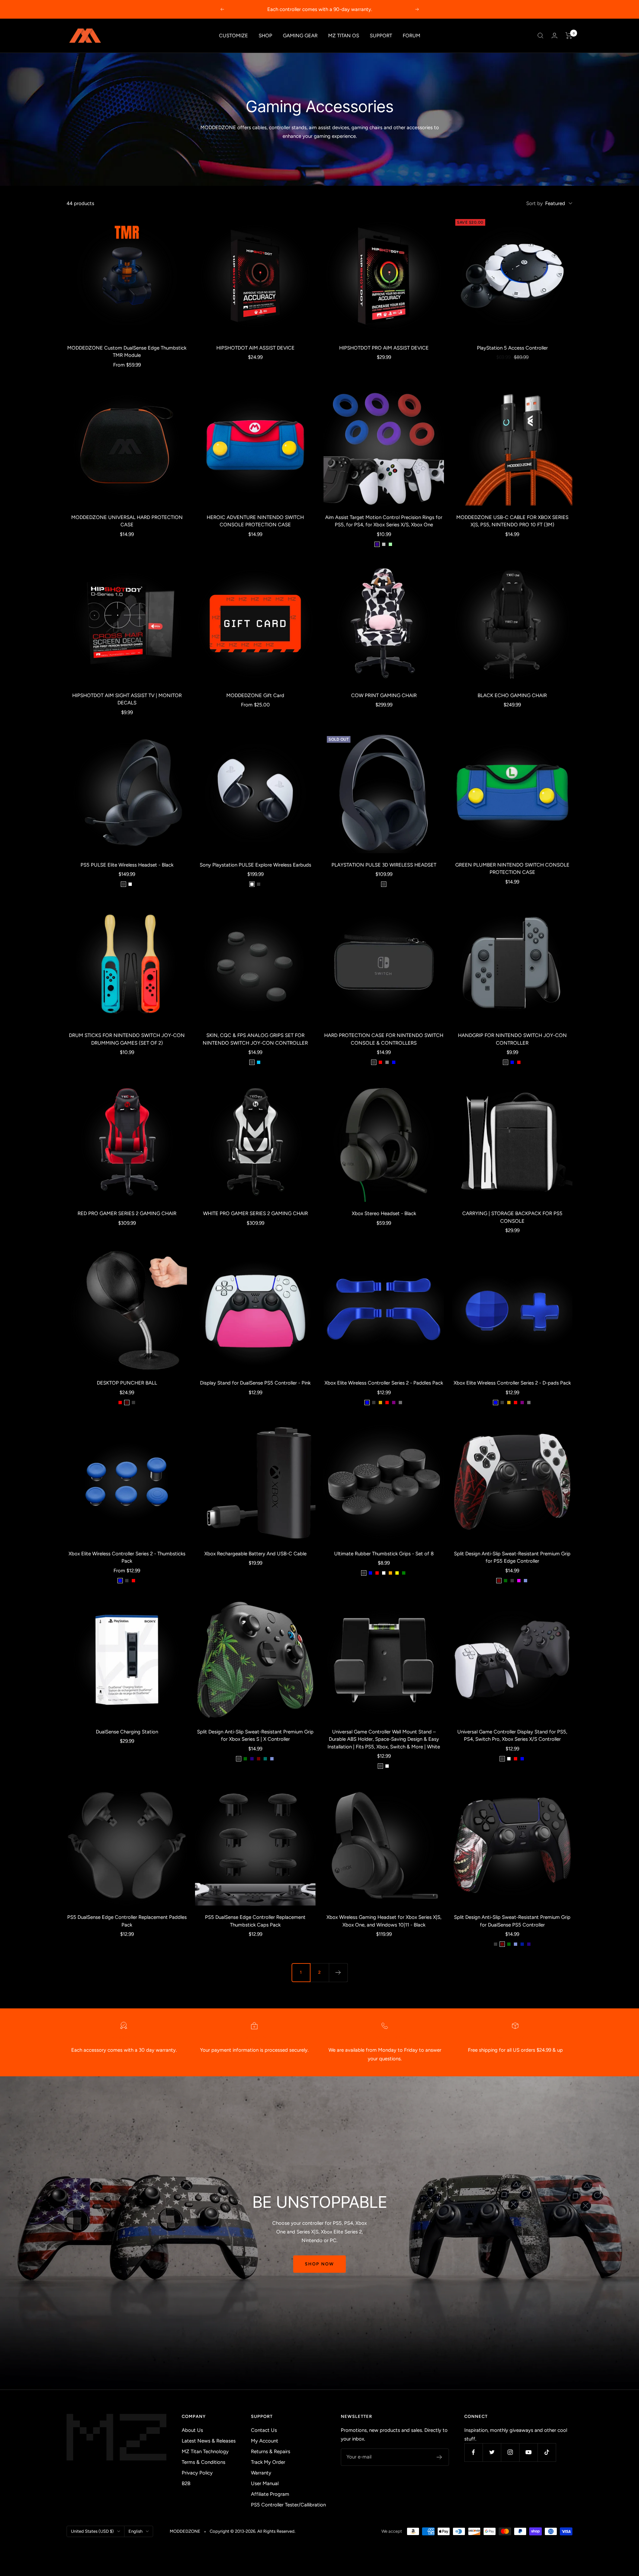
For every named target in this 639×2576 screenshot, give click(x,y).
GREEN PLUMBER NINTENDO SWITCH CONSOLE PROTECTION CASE (512, 869)
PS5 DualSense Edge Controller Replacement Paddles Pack (127, 1921)
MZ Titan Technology (205, 2451)
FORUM (412, 36)
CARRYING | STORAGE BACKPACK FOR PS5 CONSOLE (512, 1217)
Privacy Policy (197, 2473)
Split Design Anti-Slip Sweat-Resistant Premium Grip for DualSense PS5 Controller (512, 1921)
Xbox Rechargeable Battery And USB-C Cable (255, 1554)
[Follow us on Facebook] (473, 2452)
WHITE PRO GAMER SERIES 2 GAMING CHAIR (255, 1213)
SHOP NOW (319, 2264)
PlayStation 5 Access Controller (512, 348)
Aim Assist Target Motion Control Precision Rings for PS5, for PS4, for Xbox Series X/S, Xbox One (384, 521)
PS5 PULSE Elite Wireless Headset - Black (127, 865)
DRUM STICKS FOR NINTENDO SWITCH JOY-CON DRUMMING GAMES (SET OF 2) (127, 1039)
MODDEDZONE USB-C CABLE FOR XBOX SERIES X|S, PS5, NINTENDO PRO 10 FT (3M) (512, 521)
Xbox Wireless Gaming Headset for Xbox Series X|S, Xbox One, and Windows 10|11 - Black (384, 1921)
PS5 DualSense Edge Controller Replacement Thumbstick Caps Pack (255, 1921)
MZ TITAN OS (344, 36)
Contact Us (264, 2430)
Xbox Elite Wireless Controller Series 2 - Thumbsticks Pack (127, 1557)
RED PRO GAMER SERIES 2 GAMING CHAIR (127, 1213)
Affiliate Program (270, 2494)
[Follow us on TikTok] (547, 2452)
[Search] (540, 36)
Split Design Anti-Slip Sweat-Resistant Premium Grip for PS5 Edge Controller (512, 1557)
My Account (265, 2441)
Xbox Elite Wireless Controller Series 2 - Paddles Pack (384, 1383)
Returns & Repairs (271, 2451)
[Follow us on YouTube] (528, 2452)
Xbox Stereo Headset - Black (384, 1213)
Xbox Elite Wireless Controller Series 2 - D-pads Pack (512, 1383)
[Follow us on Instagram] (510, 2452)
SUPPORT (381, 36)
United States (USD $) (92, 2531)
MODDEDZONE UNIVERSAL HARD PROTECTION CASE (127, 521)
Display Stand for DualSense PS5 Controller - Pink (255, 1383)
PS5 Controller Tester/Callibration (288, 2505)
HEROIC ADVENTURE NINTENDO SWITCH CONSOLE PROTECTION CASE (255, 521)
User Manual (265, 2483)
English (135, 2531)
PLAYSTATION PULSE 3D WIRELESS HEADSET (384, 865)
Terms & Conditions (204, 2462)
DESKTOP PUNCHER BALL (127, 1383)
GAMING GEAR (300, 36)
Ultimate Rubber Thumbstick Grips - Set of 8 (384, 1554)
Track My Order (268, 2462)
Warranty (261, 2473)
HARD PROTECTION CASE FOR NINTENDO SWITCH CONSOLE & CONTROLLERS (384, 1039)
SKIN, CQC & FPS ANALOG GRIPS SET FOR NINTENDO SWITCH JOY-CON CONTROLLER (255, 1039)
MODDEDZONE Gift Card (255, 695)
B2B (186, 2483)
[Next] (338, 1972)
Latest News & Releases (209, 2441)
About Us (192, 2430)
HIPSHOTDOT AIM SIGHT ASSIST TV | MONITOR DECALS (127, 699)
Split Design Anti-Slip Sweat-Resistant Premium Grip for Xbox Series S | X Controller (255, 1736)
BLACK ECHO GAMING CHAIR (512, 695)
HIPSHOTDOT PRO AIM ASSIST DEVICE (384, 348)
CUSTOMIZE (233, 36)
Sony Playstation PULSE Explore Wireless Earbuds (255, 865)
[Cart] (569, 36)
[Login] (554, 35)
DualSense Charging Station (127, 1732)
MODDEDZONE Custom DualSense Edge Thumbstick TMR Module (127, 352)
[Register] (439, 2457)
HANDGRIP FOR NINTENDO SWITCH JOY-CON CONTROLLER (512, 1039)
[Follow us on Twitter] (492, 2452)
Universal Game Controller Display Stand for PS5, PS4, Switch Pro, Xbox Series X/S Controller (512, 1736)
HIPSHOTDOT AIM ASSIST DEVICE (255, 348)
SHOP (265, 36)
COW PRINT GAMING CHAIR (384, 695)
